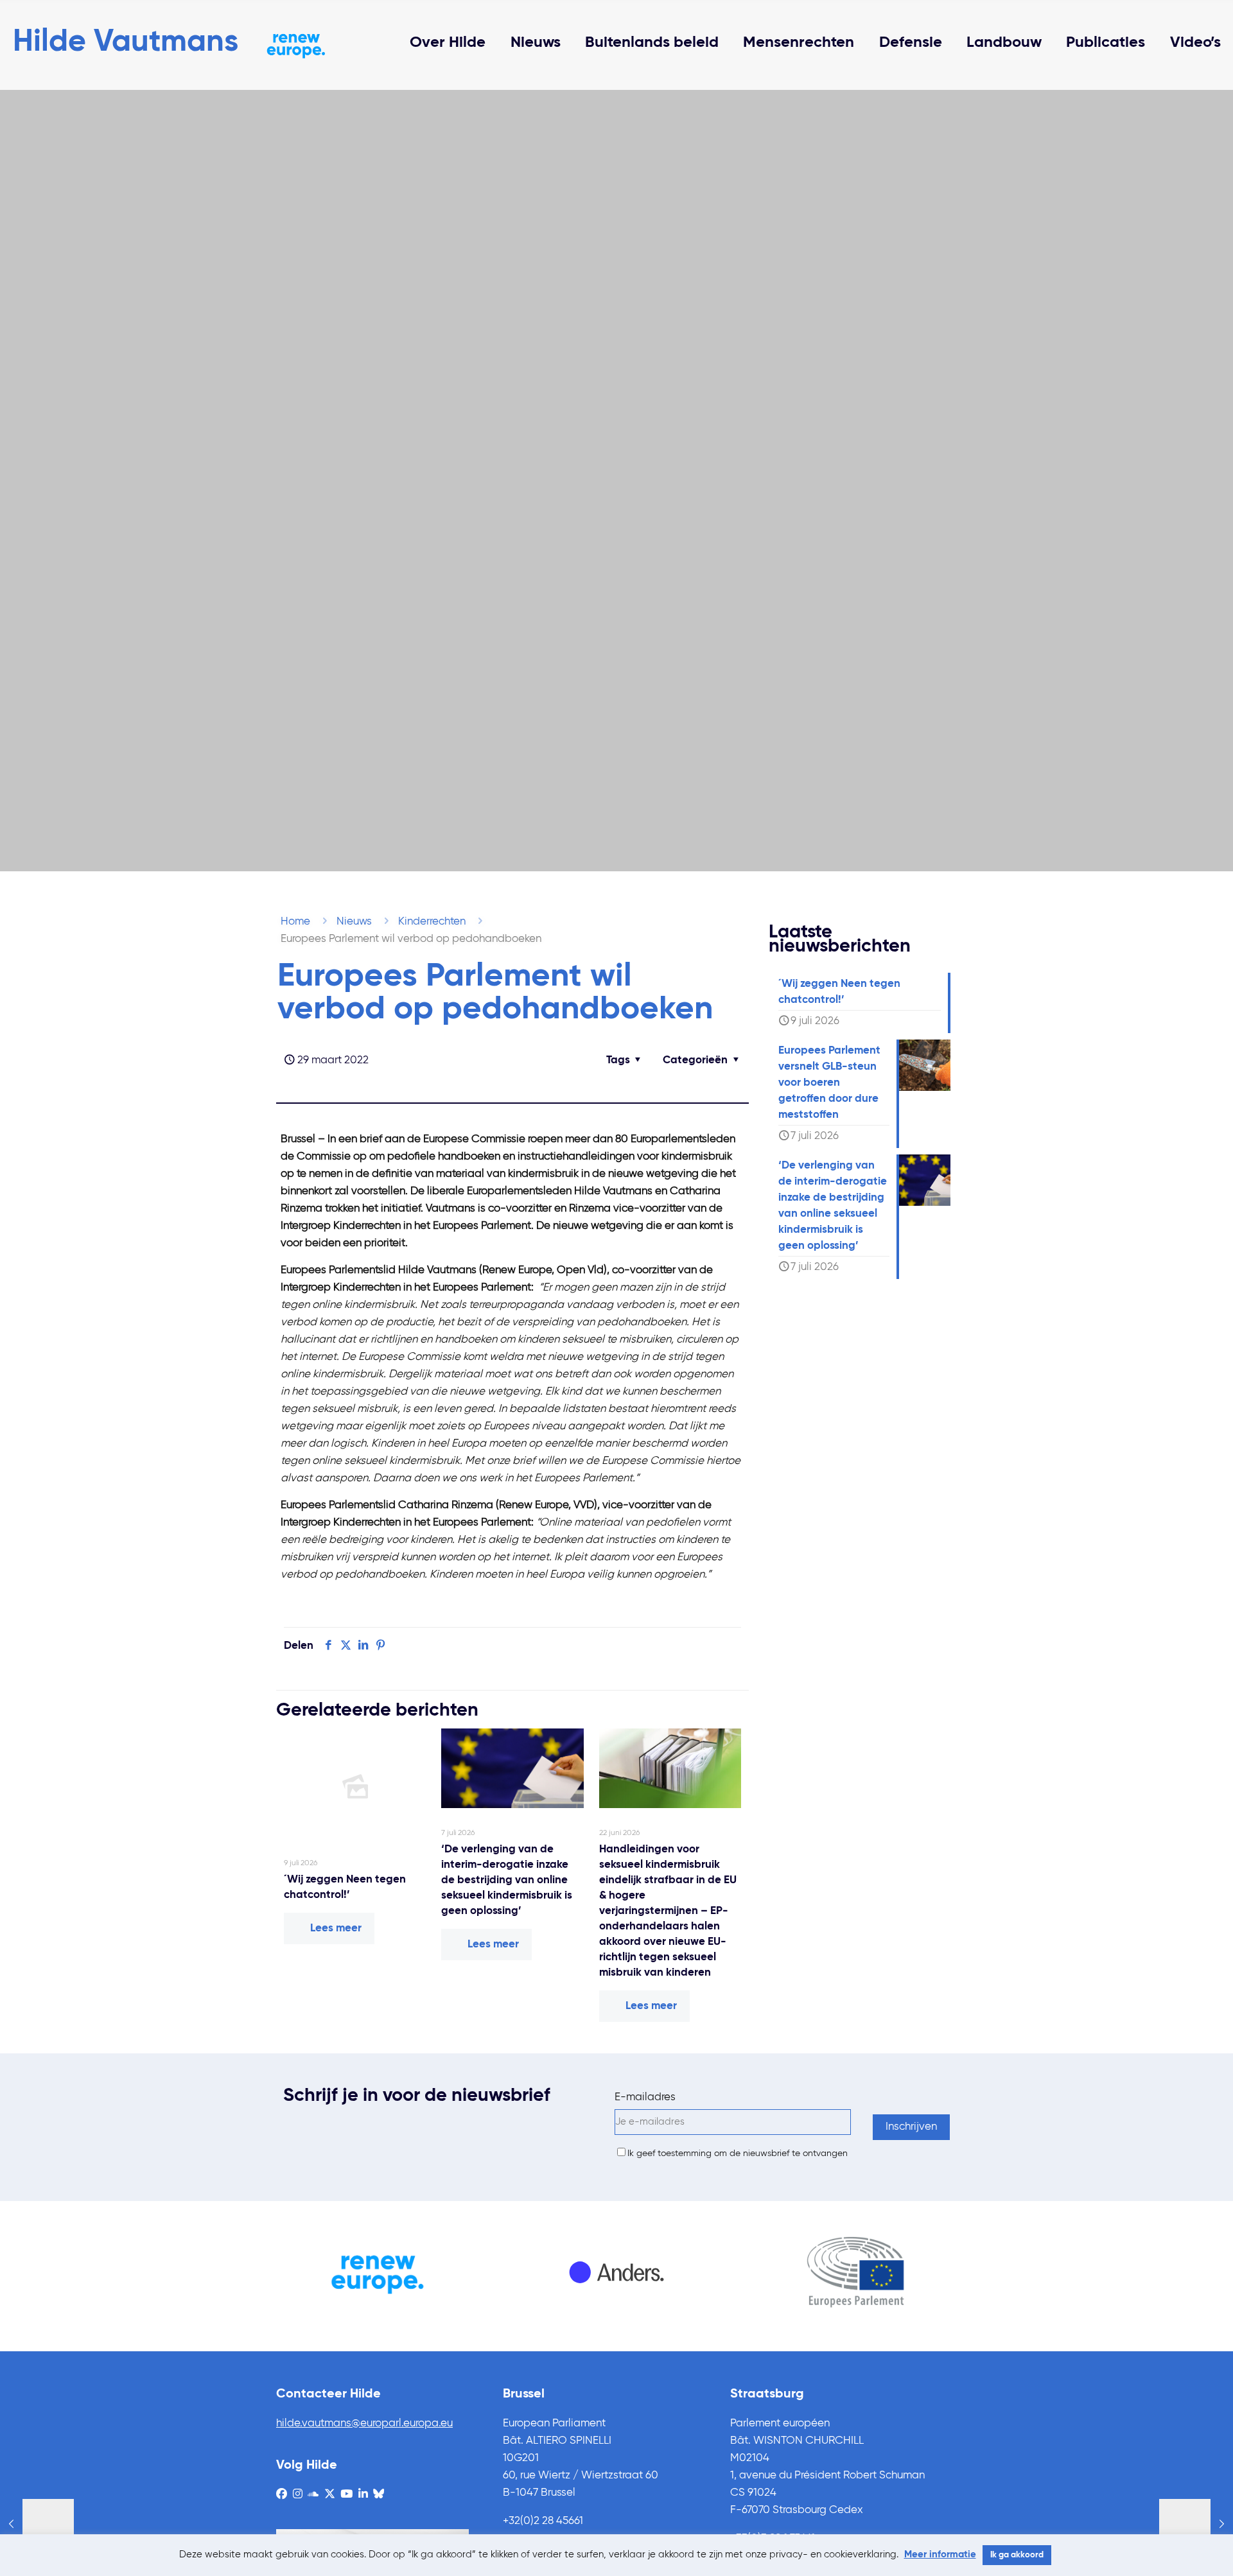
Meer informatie (940, 2554)
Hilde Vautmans (126, 42)
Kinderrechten (432, 922)
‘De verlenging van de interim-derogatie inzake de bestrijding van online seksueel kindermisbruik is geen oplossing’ (507, 1880)
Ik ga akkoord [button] (1017, 2555)
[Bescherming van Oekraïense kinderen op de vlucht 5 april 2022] (1196, 2525)
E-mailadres (645, 2097)
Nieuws (354, 922)
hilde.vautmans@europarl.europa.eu (364, 2424)
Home (295, 922)
